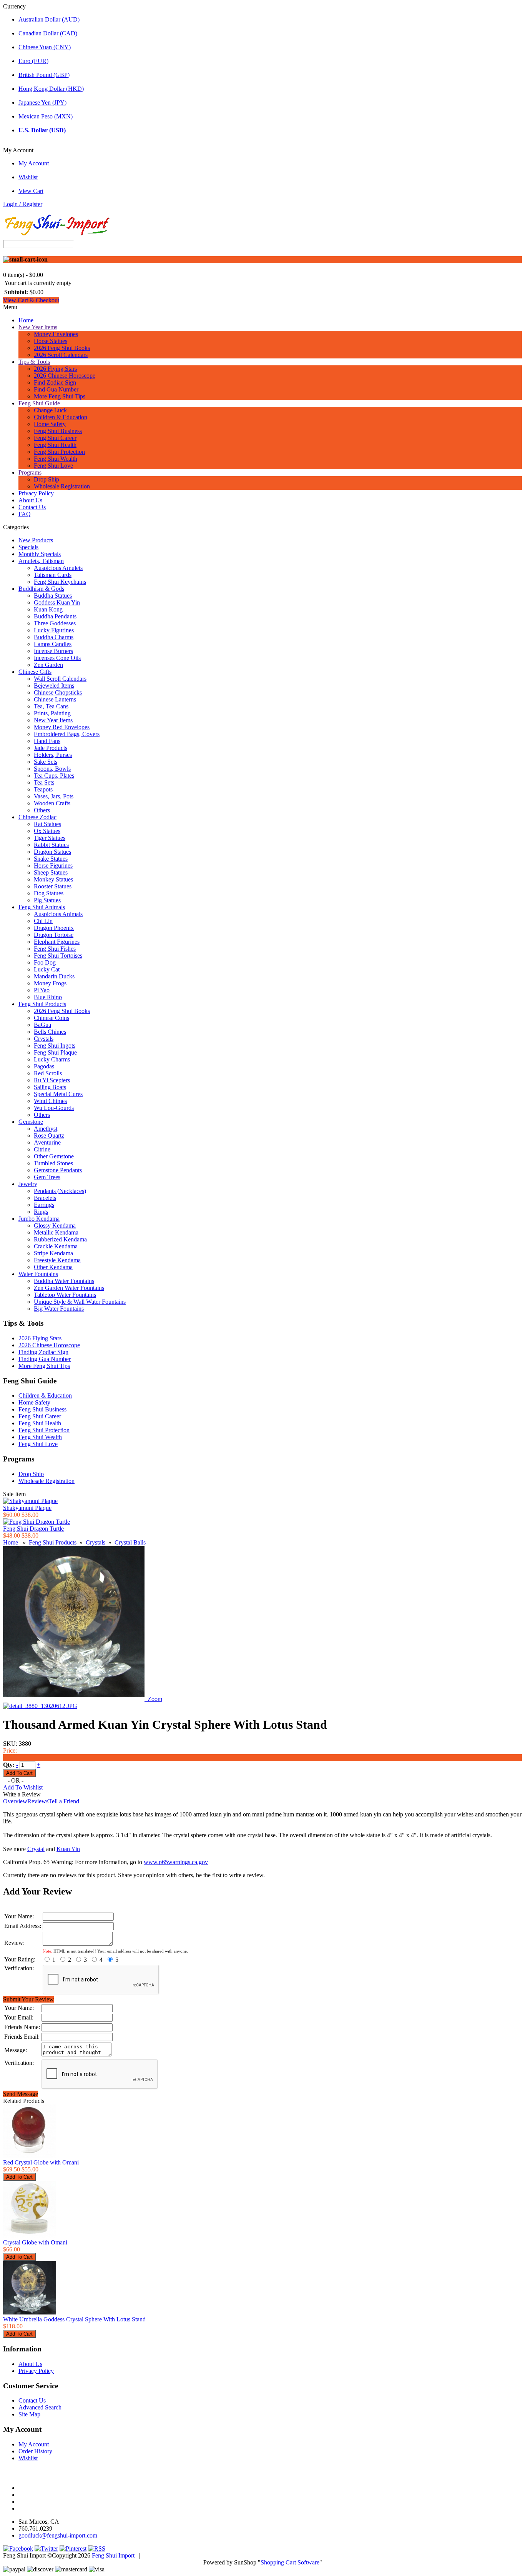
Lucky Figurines (54, 630)
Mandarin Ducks (54, 976)
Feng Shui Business (58, 431)
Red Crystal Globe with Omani (41, 2162)
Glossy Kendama (55, 1226)
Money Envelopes (56, 334)
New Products (36, 540)
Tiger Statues (50, 838)
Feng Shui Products (42, 1004)
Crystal (36, 1849)
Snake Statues (51, 859)
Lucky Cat (47, 969)
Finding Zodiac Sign (43, 1352)
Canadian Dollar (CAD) (48, 33)
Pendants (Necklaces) (60, 1191)
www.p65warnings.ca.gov (176, 1862)
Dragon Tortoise (54, 935)
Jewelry (28, 1184)
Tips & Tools (34, 362)
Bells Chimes (50, 1032)
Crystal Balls (130, 1542)
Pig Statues (47, 900)
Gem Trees (47, 1177)
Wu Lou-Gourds (54, 1108)
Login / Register (23, 204)
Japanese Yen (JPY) (42, 102)
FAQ (25, 514)
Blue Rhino (48, 997)
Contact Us (32, 507)
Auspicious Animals (58, 914)
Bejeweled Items (54, 686)
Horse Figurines (53, 866)
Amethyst (46, 1129)
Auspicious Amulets (58, 568)
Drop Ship (47, 479)
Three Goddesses (55, 623)
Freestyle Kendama (57, 1260)
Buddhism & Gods (41, 589)
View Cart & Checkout (31, 300)
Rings (41, 1212)
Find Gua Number (56, 389)
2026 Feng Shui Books (62, 348)
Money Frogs (50, 983)
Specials (28, 547)
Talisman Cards (53, 575)
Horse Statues (51, 341)
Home (26, 320)
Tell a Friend (64, 1801)
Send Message (21, 2094)
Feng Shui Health (55, 445)
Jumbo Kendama (39, 1219)
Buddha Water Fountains (64, 1281)
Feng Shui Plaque (55, 1052)
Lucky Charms (52, 1059)
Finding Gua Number (45, 1359)
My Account (34, 163)
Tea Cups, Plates (54, 776)
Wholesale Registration (62, 486)
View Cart (31, 191)
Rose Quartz (49, 1136)
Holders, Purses (53, 755)
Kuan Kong (48, 609)
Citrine (42, 1149)
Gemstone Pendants (58, 1170)
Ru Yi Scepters (52, 1080)
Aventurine (47, 1142)
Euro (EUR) (33, 61)
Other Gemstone (54, 1156)
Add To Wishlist (23, 1787)
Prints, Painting (52, 713)
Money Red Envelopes (62, 727)
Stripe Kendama (53, 1253)
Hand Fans (47, 741)
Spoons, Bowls (52, 769)
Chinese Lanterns (55, 699)
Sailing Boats (50, 1087)
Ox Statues (47, 831)
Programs (30, 472)
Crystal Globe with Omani (35, 2242)
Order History (35, 2451)
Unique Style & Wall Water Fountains (80, 1302)
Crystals (44, 1039)
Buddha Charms (54, 637)
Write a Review (22, 1794)
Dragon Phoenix (54, 928)
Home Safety (50, 424)
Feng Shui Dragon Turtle (33, 1529)
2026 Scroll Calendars (61, 355)
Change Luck (50, 410)
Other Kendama (53, 1267)
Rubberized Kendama (60, 1239)
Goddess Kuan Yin (57, 602)
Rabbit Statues (51, 845)
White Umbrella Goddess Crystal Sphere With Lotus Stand (74, 2319)
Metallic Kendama (56, 1232)
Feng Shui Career (55, 438)
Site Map (29, 2414)
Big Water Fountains (59, 1309)
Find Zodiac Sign (55, 382)
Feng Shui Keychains (60, 582)
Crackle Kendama (56, 1246)
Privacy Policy (36, 493)
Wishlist (28, 177)
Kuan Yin (68, 1849)
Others (42, 810)
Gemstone (31, 1122)
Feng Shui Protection (59, 452)
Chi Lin (43, 921)
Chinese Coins (52, 1018)
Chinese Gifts (35, 672)
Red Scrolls (48, 1073)
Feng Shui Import (113, 2555)
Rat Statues (47, 824)
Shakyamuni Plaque (27, 1508)
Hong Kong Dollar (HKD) (51, 89)
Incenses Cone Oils (57, 658)
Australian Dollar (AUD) (49, 19)
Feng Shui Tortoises (58, 956)
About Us (30, 500)
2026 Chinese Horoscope (65, 376)
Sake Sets (46, 762)
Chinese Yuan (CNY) (45, 47)
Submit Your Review (28, 1999)
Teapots (43, 789)
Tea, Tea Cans (51, 706)
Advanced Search (40, 2407)
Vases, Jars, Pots (54, 796)
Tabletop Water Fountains (65, 1295)
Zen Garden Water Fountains (69, 1288)
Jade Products (51, 748)
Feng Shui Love (53, 466)
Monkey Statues (53, 879)
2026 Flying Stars (55, 369)
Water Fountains (38, 1274)
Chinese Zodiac (37, 817)
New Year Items (38, 327)
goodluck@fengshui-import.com (58, 2535)
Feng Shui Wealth (56, 459)
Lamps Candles (53, 644)
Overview (15, 1801)
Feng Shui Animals (42, 907)
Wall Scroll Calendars (60, 679)
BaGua (42, 1025)
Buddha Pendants (55, 616)
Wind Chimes (50, 1101)
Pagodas (44, 1066)
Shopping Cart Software (290, 2562)
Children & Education (61, 417)
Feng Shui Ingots (55, 1046)
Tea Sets (44, 782)
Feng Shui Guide (39, 403)
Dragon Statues (52, 852)
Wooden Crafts (52, 803)
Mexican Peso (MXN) (46, 116)
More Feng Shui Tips (60, 396)
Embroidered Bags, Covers (67, 734)
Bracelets (45, 1198)
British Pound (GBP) (44, 75)
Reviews (38, 1801)
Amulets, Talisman (41, 561)
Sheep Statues (51, 872)
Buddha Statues (53, 596)
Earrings (44, 1205)
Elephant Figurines (57, 942)
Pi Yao (42, 990)
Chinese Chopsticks (58, 692)
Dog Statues (49, 893)
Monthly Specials (40, 554)
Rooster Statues (53, 886)
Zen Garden (48, 665)
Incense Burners (53, 651)
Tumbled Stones (53, 1163)
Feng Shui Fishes (55, 949)
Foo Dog (45, 962)
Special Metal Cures (58, 1094)
